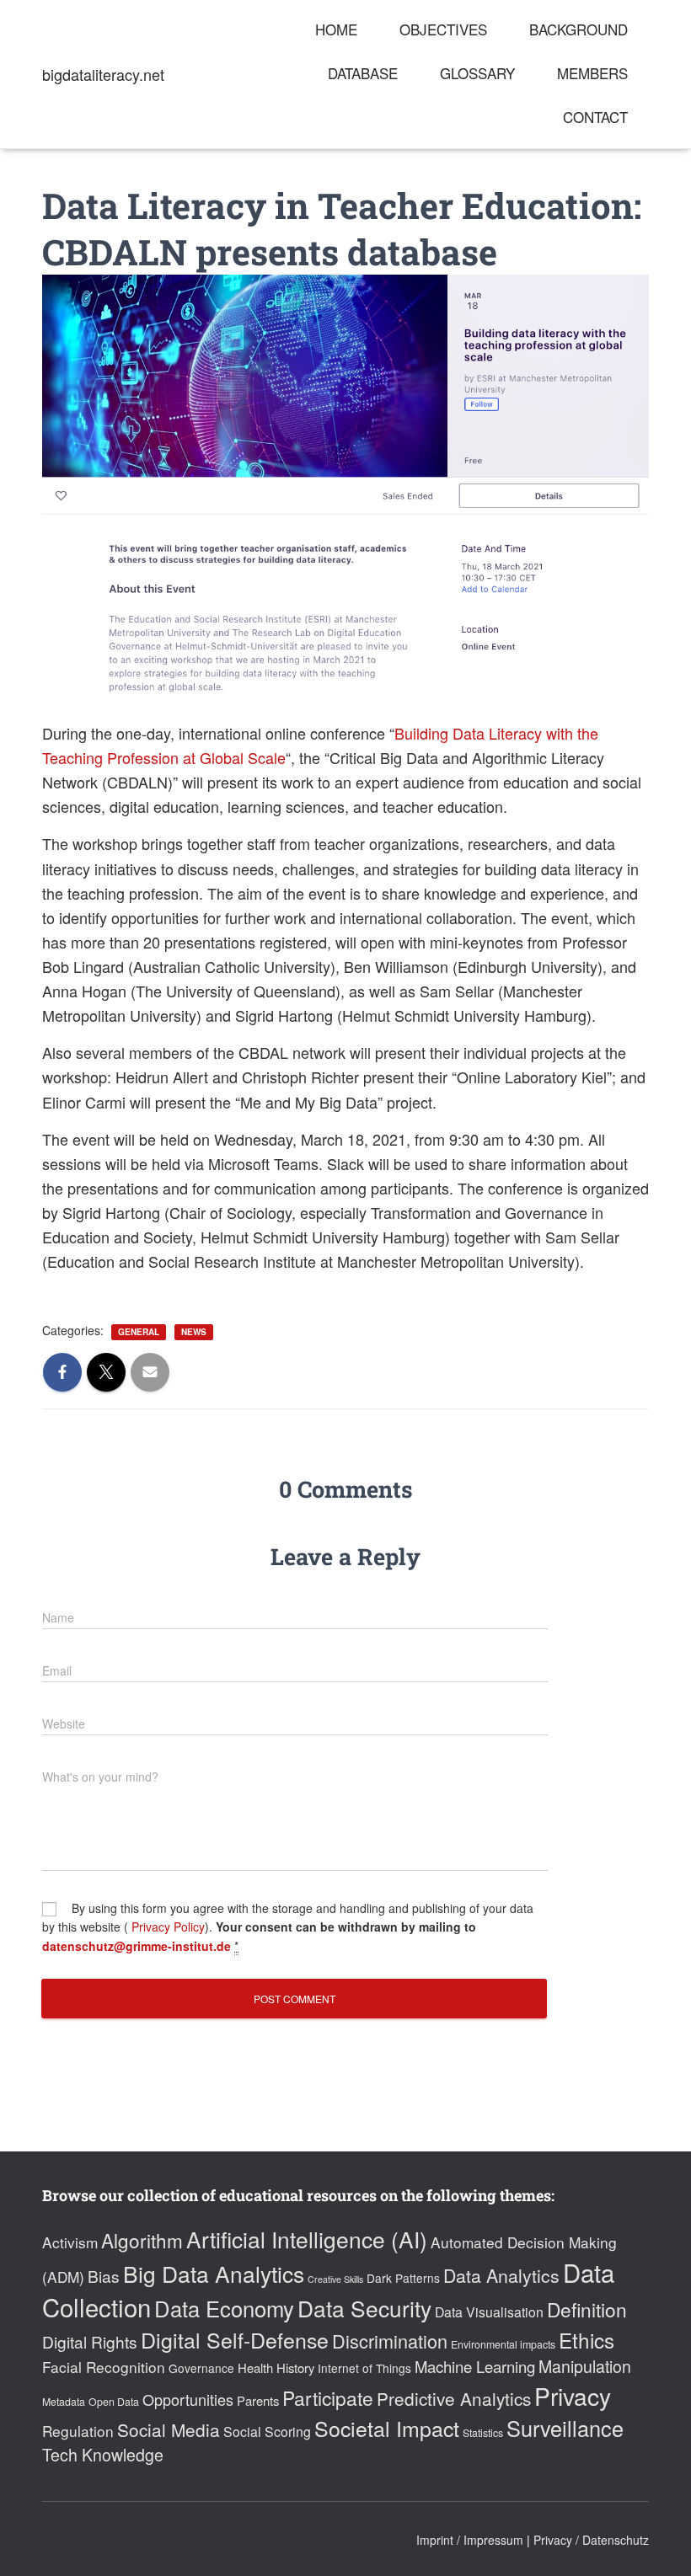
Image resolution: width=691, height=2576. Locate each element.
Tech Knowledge (103, 2455)
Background (579, 29)
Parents (258, 2400)
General (139, 1332)
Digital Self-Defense (235, 2339)
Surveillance (565, 2428)
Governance (201, 2368)
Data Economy (224, 2308)
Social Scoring (267, 2432)
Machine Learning (475, 2366)
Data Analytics (501, 2275)
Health (255, 2368)
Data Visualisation (489, 2312)
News (194, 1332)
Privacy (573, 2396)
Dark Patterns (403, 2278)
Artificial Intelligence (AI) (307, 2239)
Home (336, 29)
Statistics (483, 2433)
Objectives (443, 29)
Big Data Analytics (214, 2273)
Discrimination (390, 2341)
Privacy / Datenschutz (591, 2540)
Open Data (114, 2402)
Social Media (169, 2429)
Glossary (477, 73)
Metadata (64, 2402)
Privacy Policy (166, 1927)
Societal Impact (387, 2428)
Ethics (587, 2340)
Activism (70, 2242)
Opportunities (188, 2399)
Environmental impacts (503, 2344)
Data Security (364, 2308)
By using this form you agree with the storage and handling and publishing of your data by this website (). (288, 1927)
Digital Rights (90, 2341)
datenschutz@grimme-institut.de (137, 1946)
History (295, 2368)
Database (363, 73)
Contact (595, 117)
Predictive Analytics (454, 2398)
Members (592, 73)
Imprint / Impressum (470, 2540)
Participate (328, 2397)
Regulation (78, 2431)
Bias (104, 2276)
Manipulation (585, 2366)
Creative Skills (335, 2279)
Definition (587, 2309)
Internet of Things (364, 2368)
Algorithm (142, 2240)
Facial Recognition (104, 2367)
